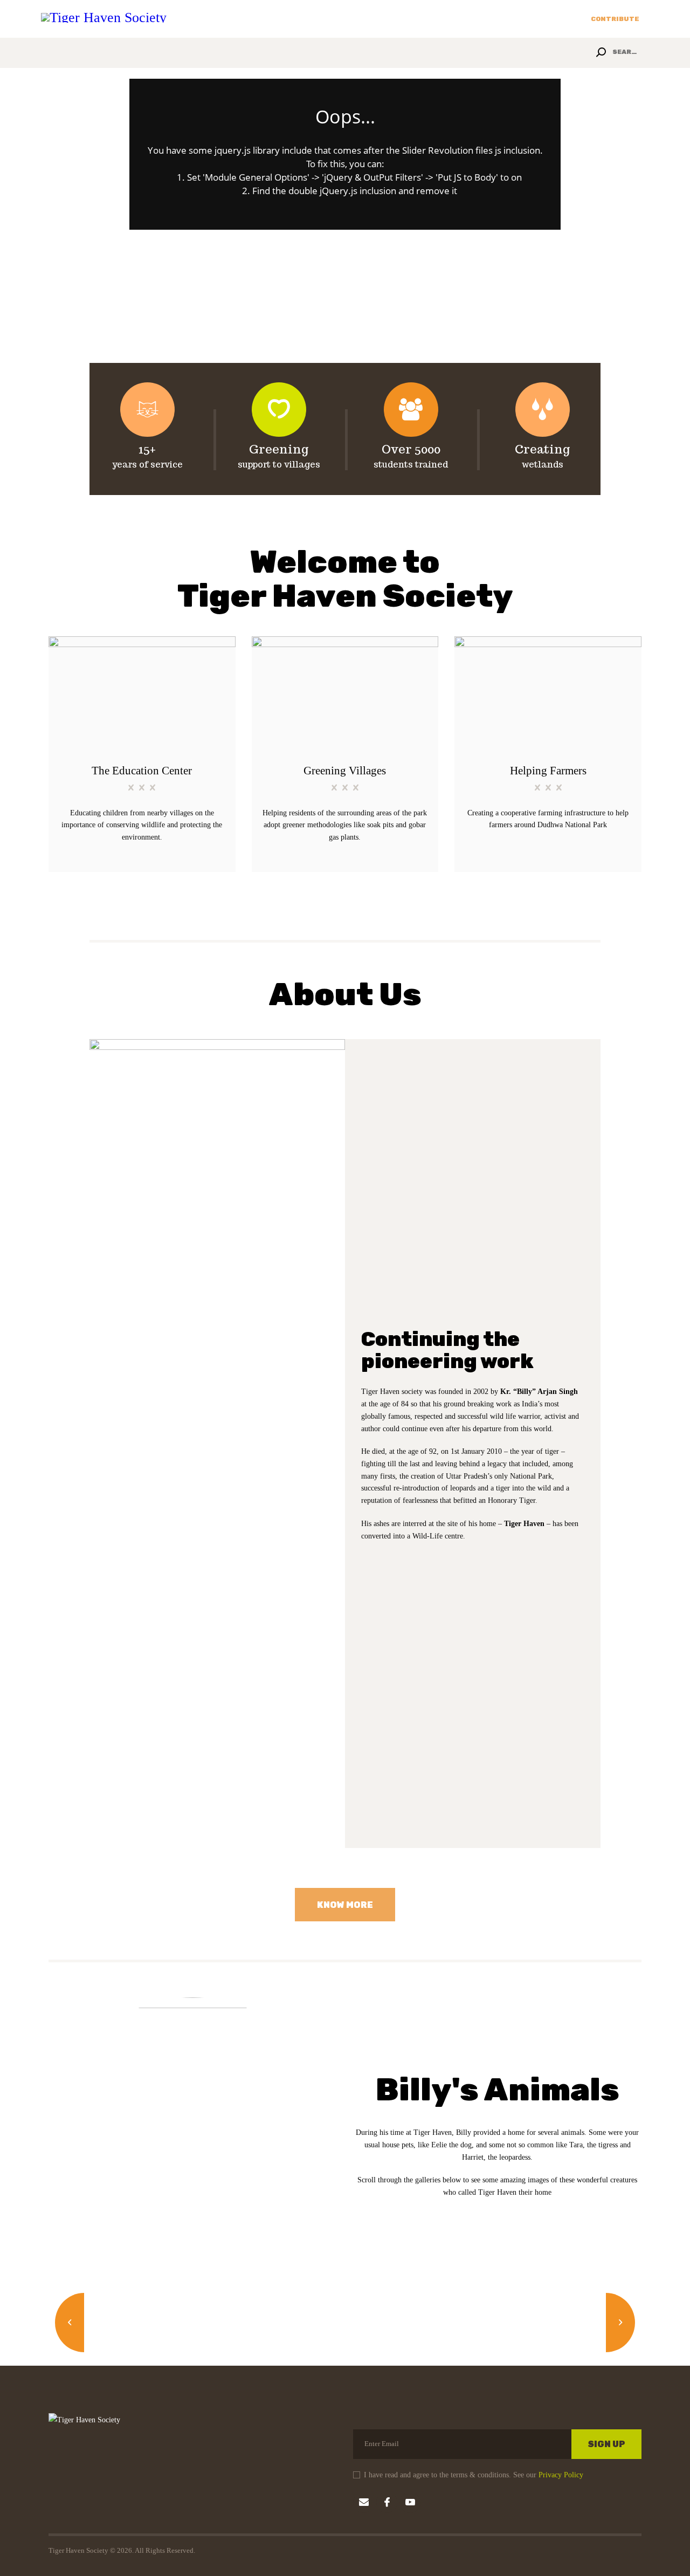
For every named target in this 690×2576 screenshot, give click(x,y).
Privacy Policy (561, 2475)
